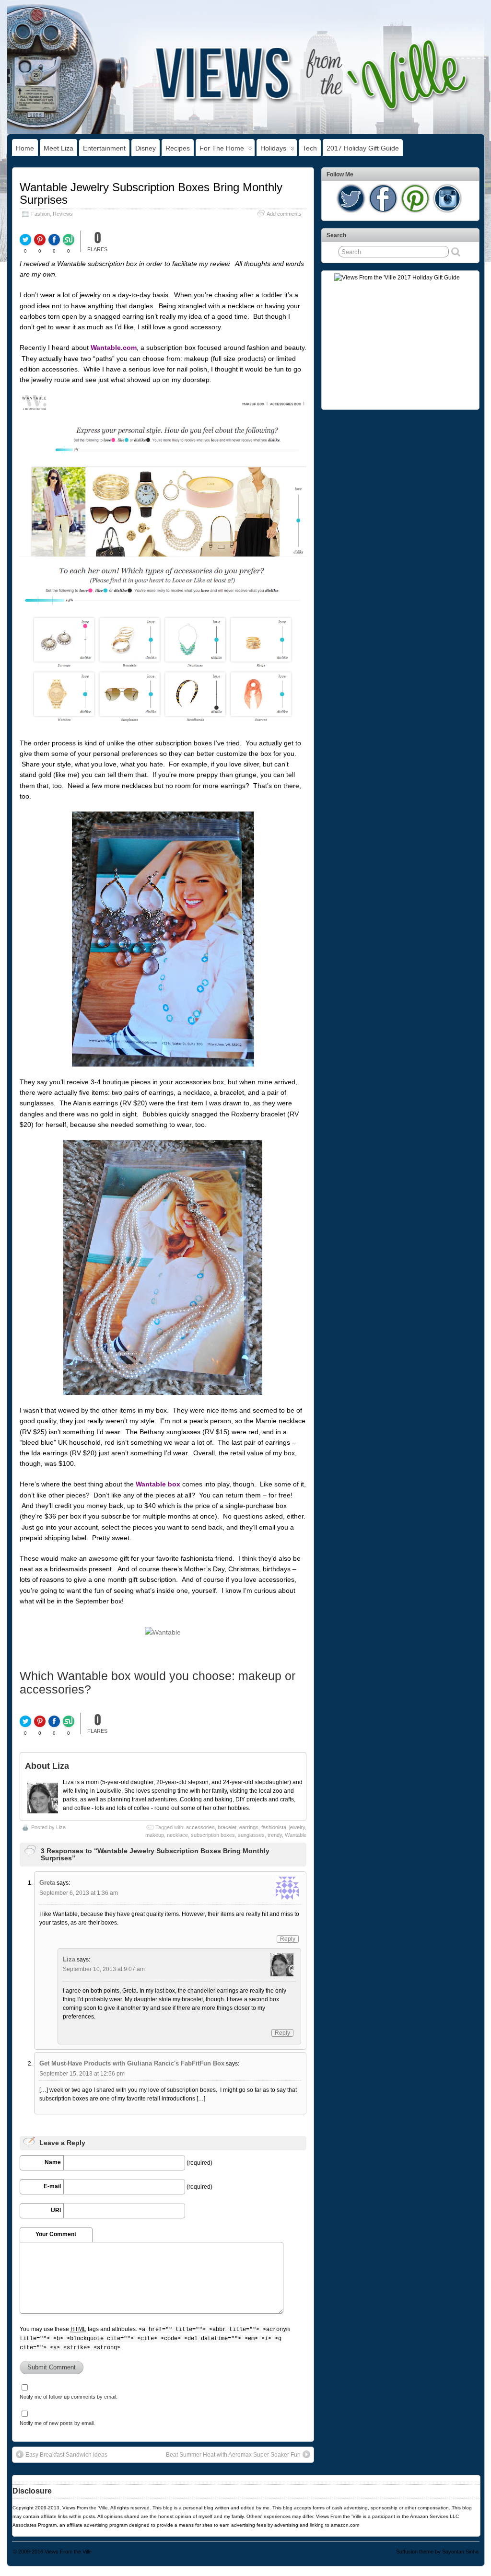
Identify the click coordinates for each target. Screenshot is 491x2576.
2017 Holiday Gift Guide (363, 148)
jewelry (297, 1827)
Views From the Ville (68, 2552)
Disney (146, 148)
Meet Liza (58, 148)
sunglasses (251, 1835)
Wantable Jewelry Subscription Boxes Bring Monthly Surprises (151, 193)
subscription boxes (213, 1835)
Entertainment (104, 148)
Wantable (296, 1835)
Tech (310, 148)
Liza (61, 1827)
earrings (249, 1827)
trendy (275, 1835)
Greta (47, 1883)
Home (25, 148)
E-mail (52, 2186)
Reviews (63, 214)
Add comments (284, 214)
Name (53, 2162)
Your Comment (56, 2234)
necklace (177, 1835)
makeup (155, 1835)
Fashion (41, 214)
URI (56, 2210)
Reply (288, 1939)
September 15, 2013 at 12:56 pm (82, 2074)
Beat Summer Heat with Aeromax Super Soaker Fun (233, 2455)
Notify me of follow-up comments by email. (69, 2397)
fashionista (274, 1827)
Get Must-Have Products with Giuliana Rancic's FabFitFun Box (132, 2063)
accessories (200, 1827)
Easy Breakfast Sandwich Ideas (66, 2455)
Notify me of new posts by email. (57, 2423)
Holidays (273, 148)
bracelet (227, 1827)
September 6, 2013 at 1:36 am (79, 1893)
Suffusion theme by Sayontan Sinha (437, 2552)
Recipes (178, 148)
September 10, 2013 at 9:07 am (104, 1969)
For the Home (222, 148)
